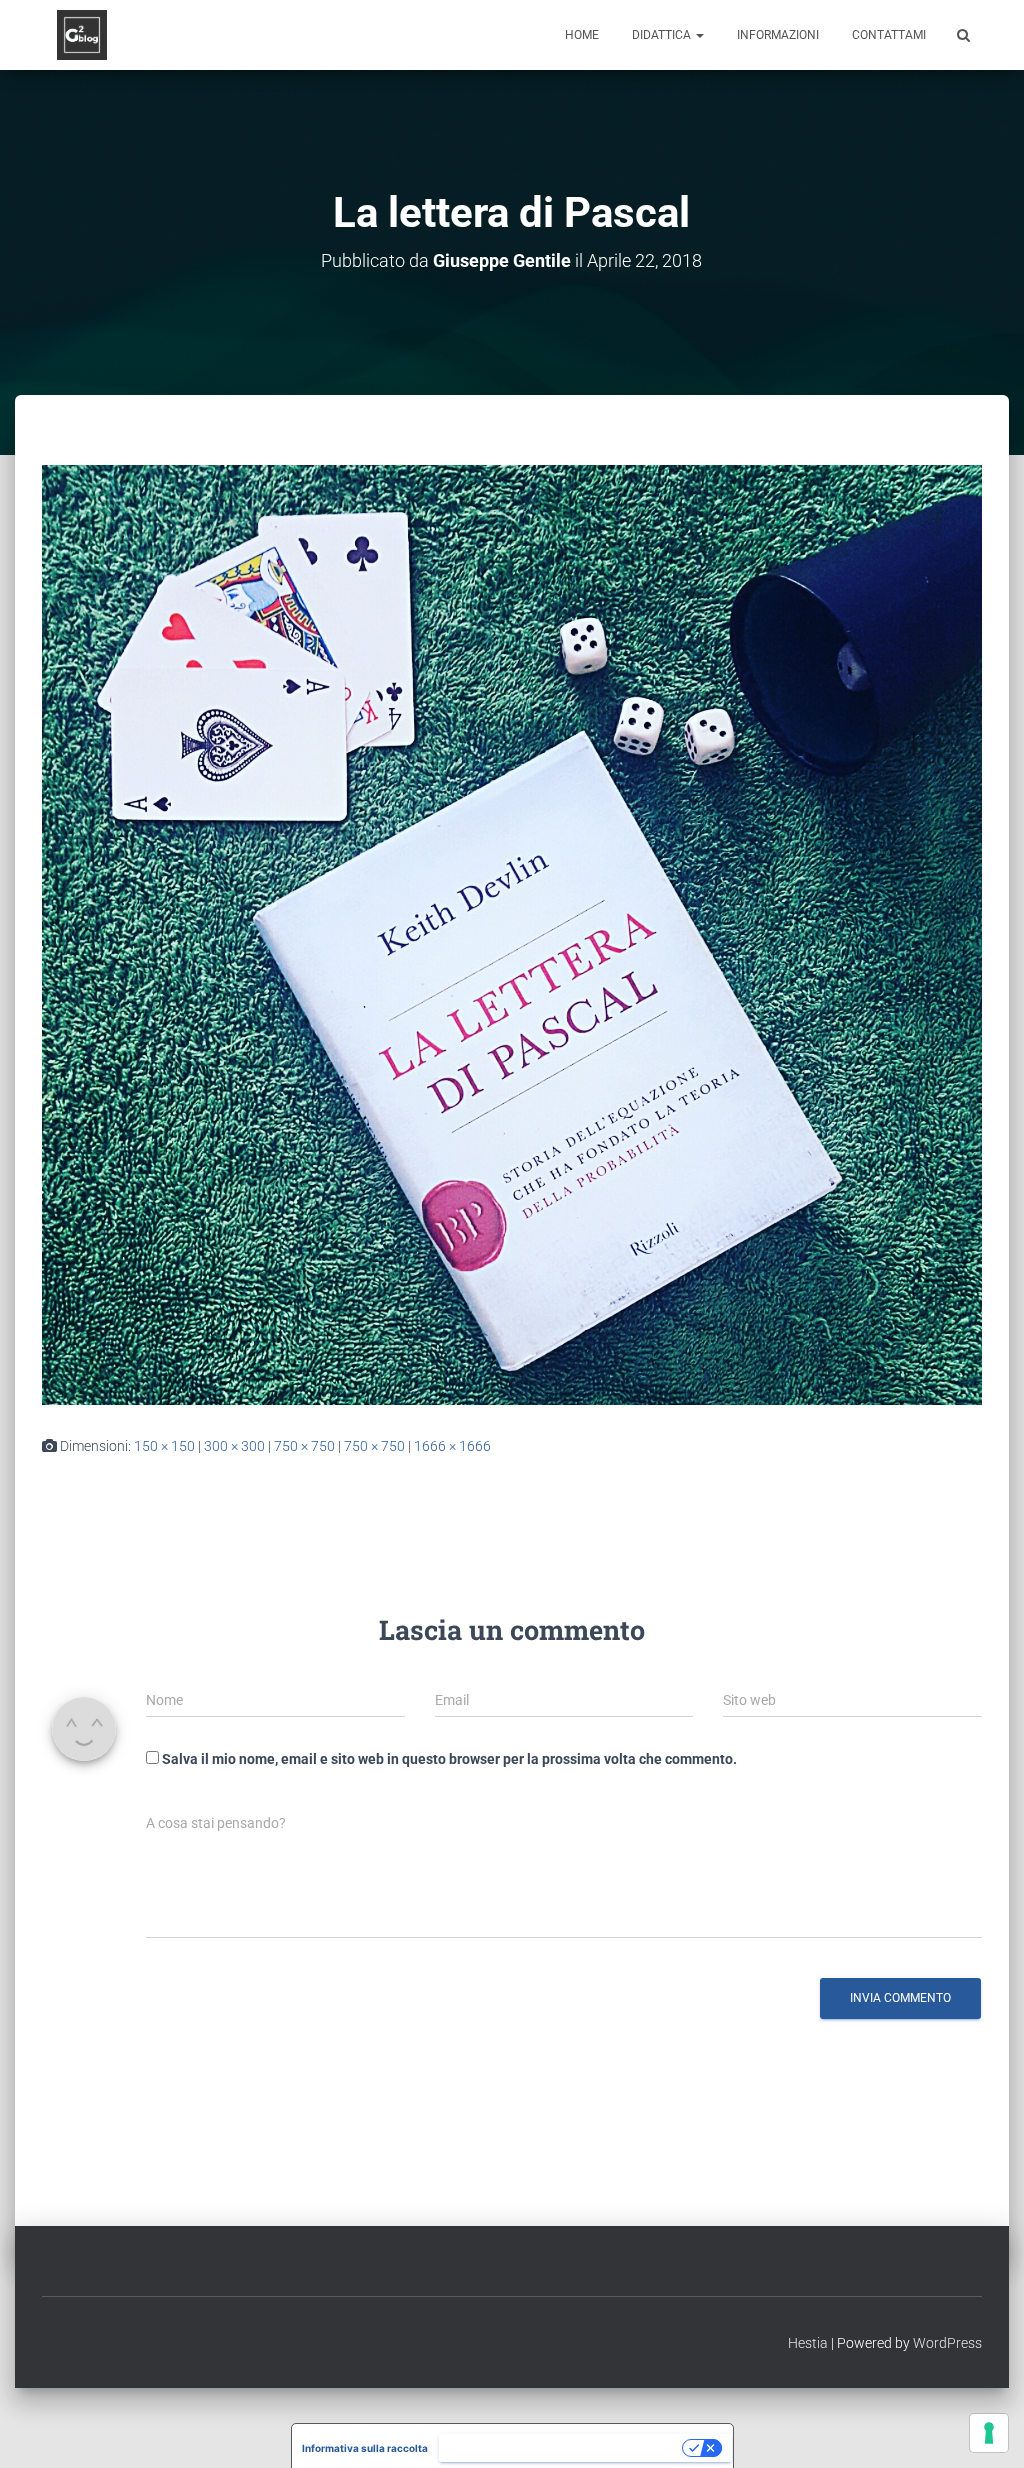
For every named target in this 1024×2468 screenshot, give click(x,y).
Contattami (889, 35)
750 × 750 (304, 1446)
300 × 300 (234, 1446)
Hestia (808, 2343)
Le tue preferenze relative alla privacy (562, 2448)
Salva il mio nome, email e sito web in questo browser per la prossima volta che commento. (449, 1759)
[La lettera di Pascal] (512, 934)
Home (582, 35)
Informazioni (778, 35)
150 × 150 (164, 1446)
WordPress (947, 2343)
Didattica (663, 35)
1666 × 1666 (452, 1446)
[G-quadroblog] (82, 35)
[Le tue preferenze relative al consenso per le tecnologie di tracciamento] (989, 2433)
